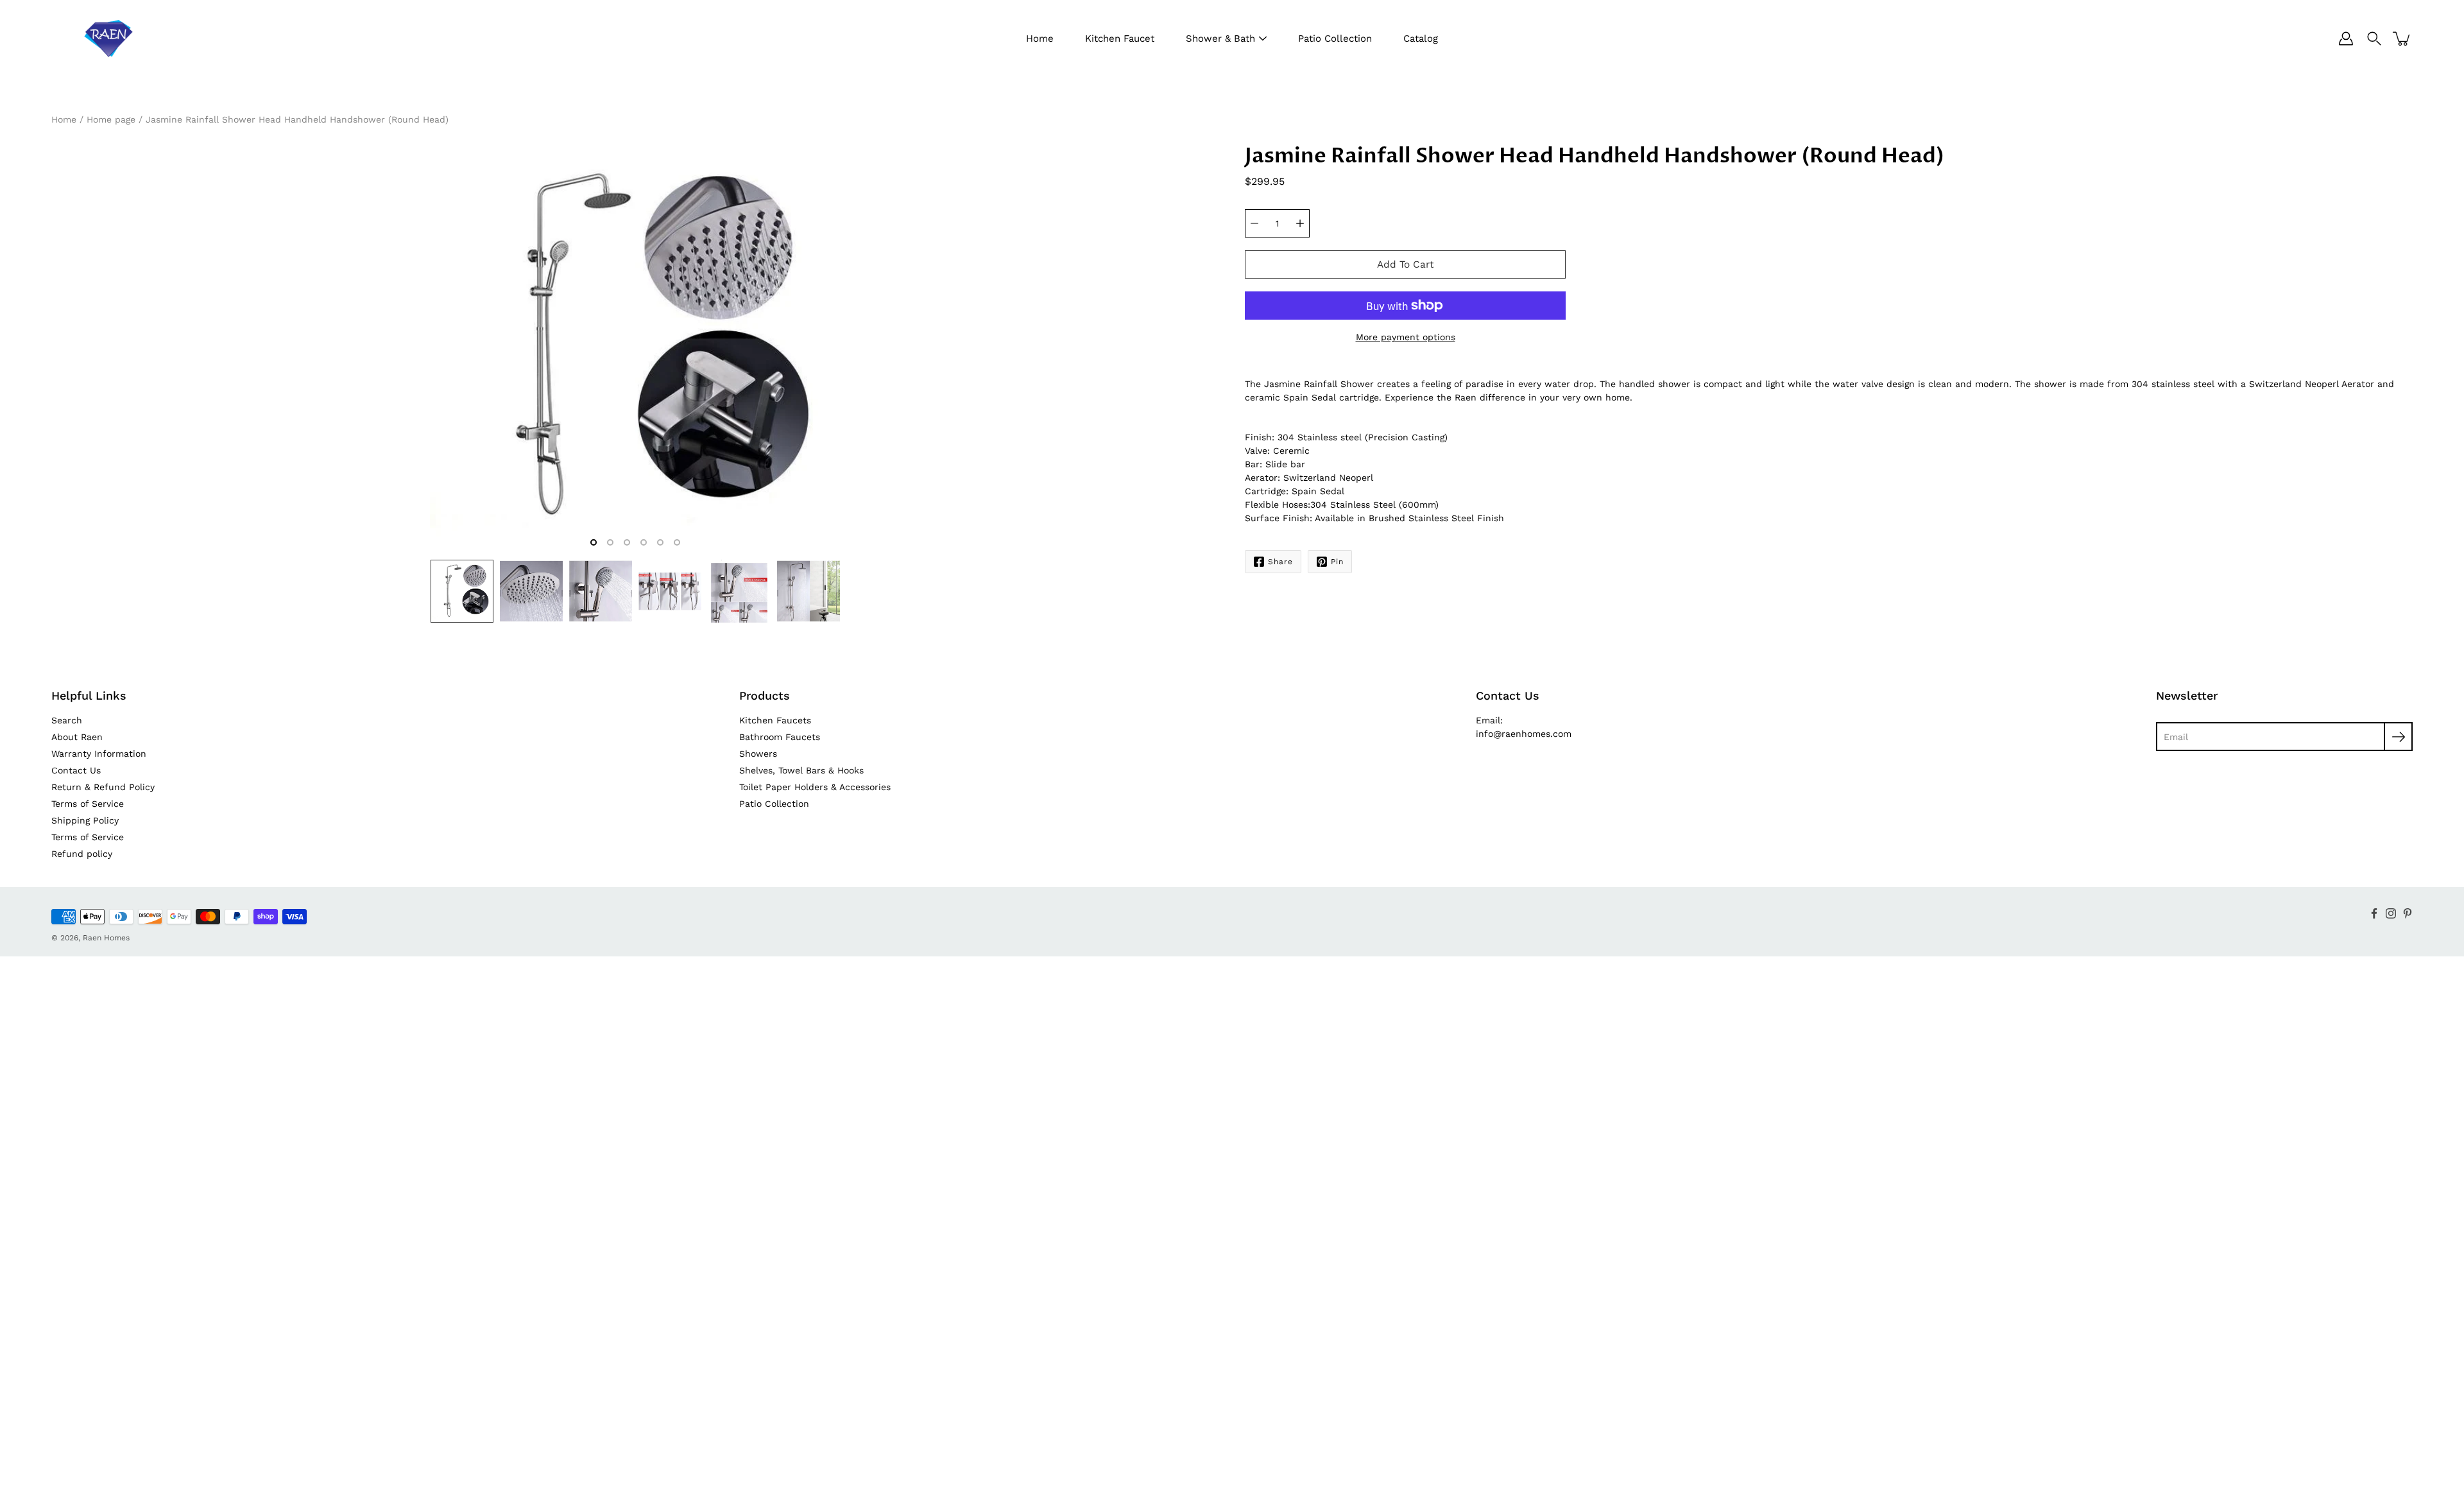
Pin (1337, 562)
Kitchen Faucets (775, 720)
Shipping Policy (85, 820)
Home (1040, 39)
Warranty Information (99, 754)
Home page (111, 119)
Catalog (1421, 39)
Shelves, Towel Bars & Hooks (801, 770)
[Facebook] (2374, 913)
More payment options (1406, 337)
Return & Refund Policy (103, 787)
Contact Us (76, 770)
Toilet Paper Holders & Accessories (815, 787)
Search (67, 720)
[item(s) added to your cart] (2402, 39)
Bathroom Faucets (780, 737)
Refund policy (82, 854)
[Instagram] (2391, 913)
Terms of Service (88, 804)
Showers (758, 754)
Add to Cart (1405, 264)
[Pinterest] (2408, 913)
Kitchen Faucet (1120, 39)
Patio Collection (1335, 39)
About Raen (77, 737)
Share (1280, 562)
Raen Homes (106, 938)
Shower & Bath (1220, 39)
